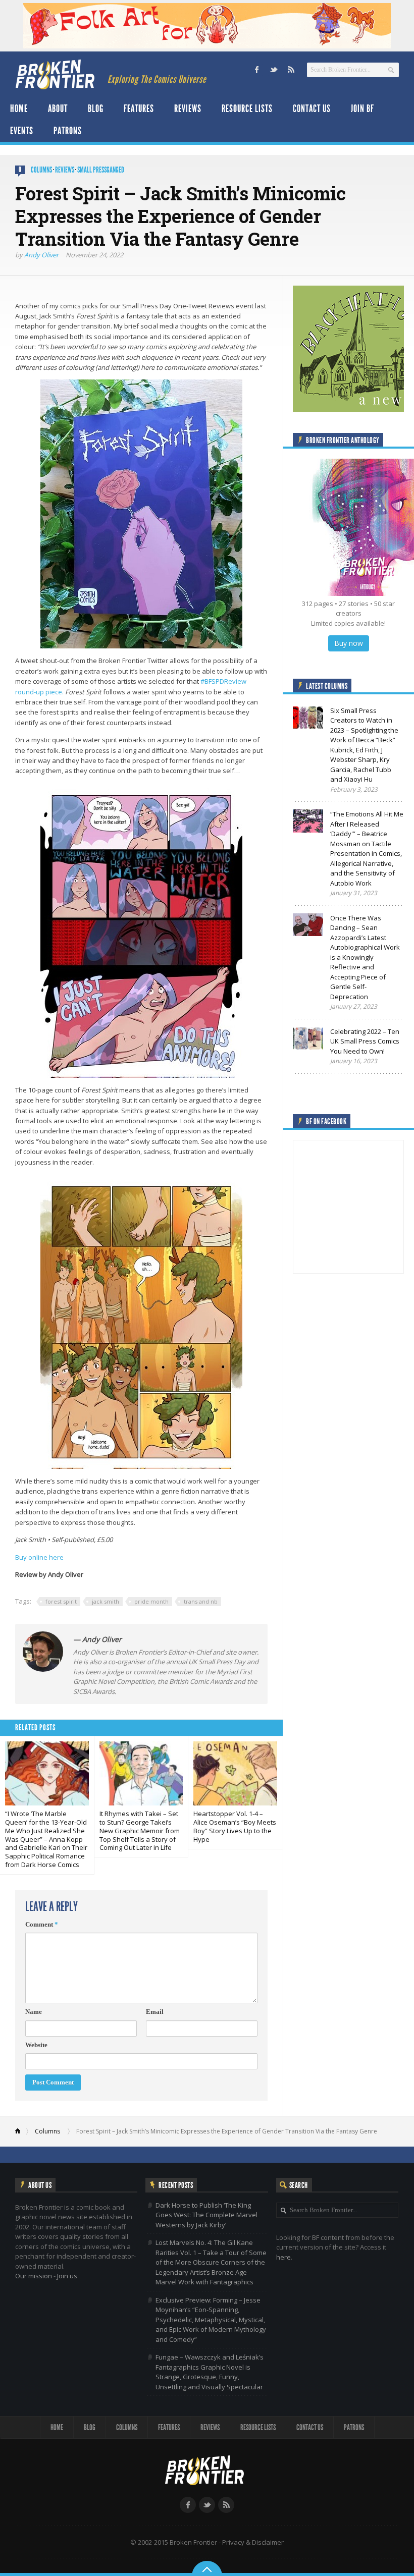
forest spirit (61, 1601)
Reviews (188, 108)
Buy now (349, 643)
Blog (96, 108)
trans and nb (201, 1601)
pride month (151, 1601)
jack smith (106, 1601)
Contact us (312, 108)
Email (155, 2012)
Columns (41, 170)
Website (36, 2045)
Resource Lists (247, 108)
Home (19, 108)
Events (22, 131)
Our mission (34, 2276)
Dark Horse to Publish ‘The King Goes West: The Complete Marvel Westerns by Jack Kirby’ (206, 2215)
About (58, 108)
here (283, 2257)
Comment (42, 1924)
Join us (67, 2276)
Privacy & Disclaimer (253, 2542)
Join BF (363, 108)
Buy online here (39, 1557)
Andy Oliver (41, 255)
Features (139, 108)
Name (34, 2012)
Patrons (68, 131)
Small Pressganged (101, 170)
